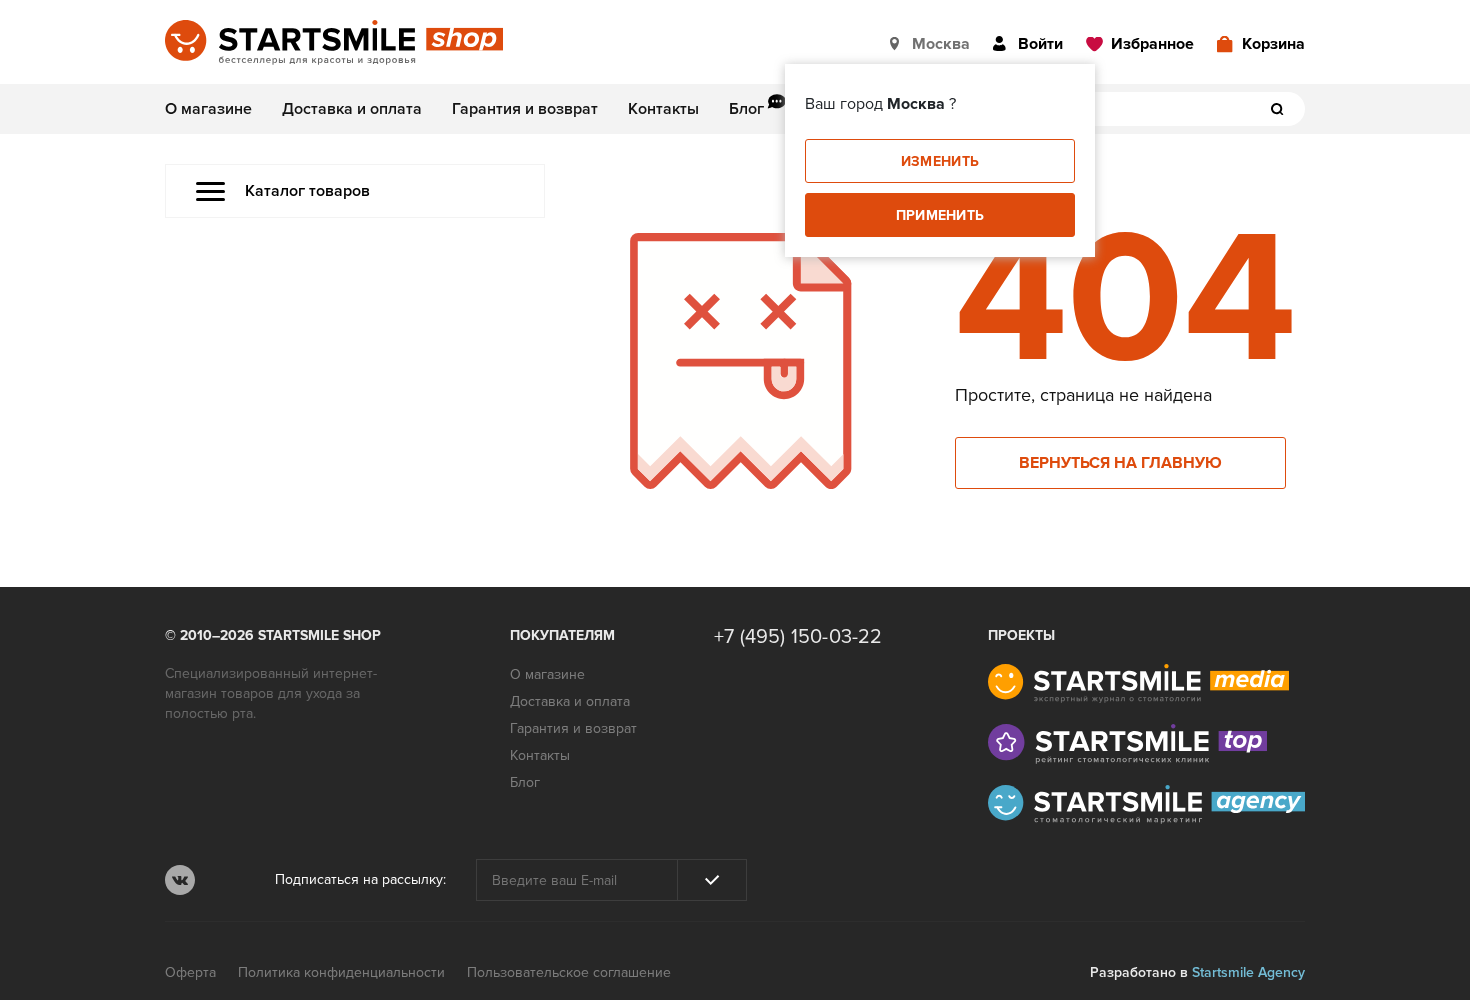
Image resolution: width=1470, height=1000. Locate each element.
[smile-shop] (334, 44)
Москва (941, 44)
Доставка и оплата (352, 109)
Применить (940, 215)
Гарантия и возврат (525, 109)
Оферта (190, 972)
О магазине (208, 109)
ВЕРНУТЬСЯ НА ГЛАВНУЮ (1120, 463)
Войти (1040, 44)
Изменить (940, 161)
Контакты (663, 109)
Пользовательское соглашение (569, 972)
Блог (746, 109)
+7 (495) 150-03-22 (798, 637)
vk (180, 880)
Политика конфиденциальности (341, 972)
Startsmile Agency (1248, 972)
